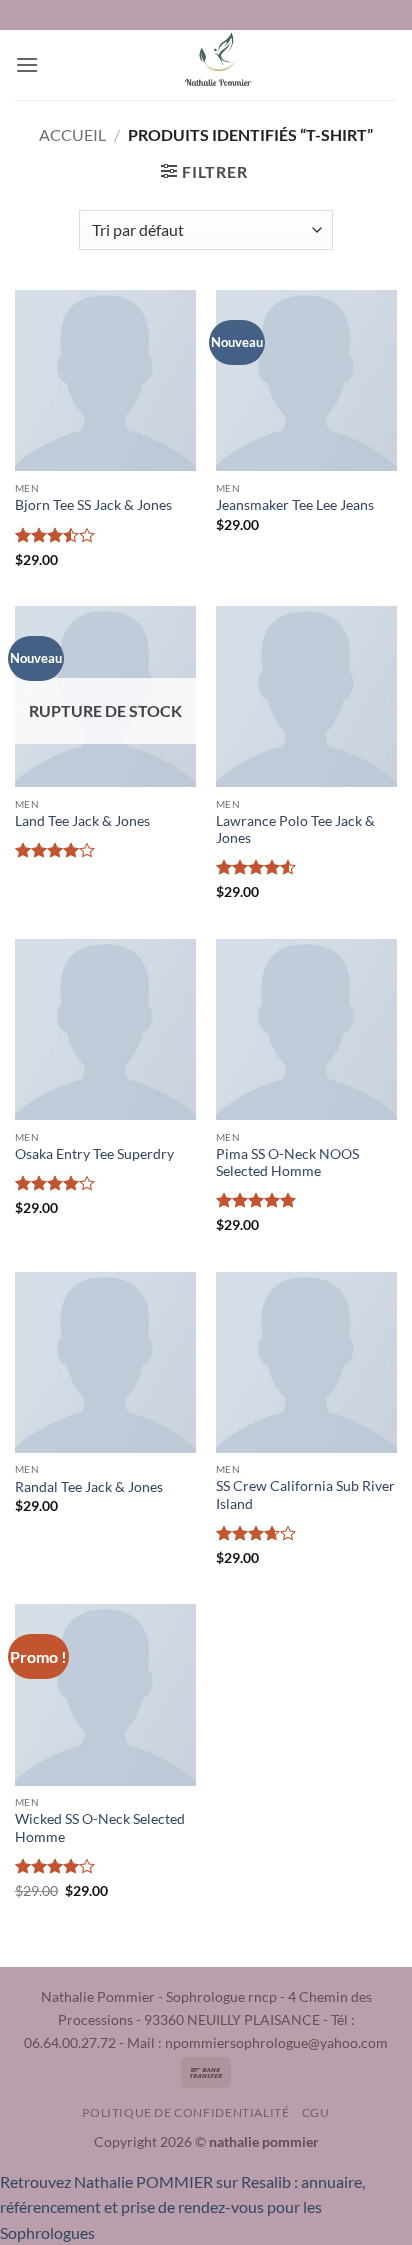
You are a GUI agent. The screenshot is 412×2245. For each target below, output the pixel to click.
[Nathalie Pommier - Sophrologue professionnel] (218, 65)
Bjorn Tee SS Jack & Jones (93, 505)
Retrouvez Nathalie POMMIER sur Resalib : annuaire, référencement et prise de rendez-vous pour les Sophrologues (182, 2207)
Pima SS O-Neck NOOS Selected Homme (287, 1163)
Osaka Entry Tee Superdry (94, 1154)
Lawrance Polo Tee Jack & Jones (295, 830)
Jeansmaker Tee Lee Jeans (295, 505)
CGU (316, 2112)
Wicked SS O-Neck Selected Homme (100, 1828)
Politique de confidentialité (185, 2112)
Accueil (72, 134)
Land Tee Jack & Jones (82, 821)
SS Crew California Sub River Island (305, 1495)
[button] (27, 64)
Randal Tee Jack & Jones (89, 1487)
